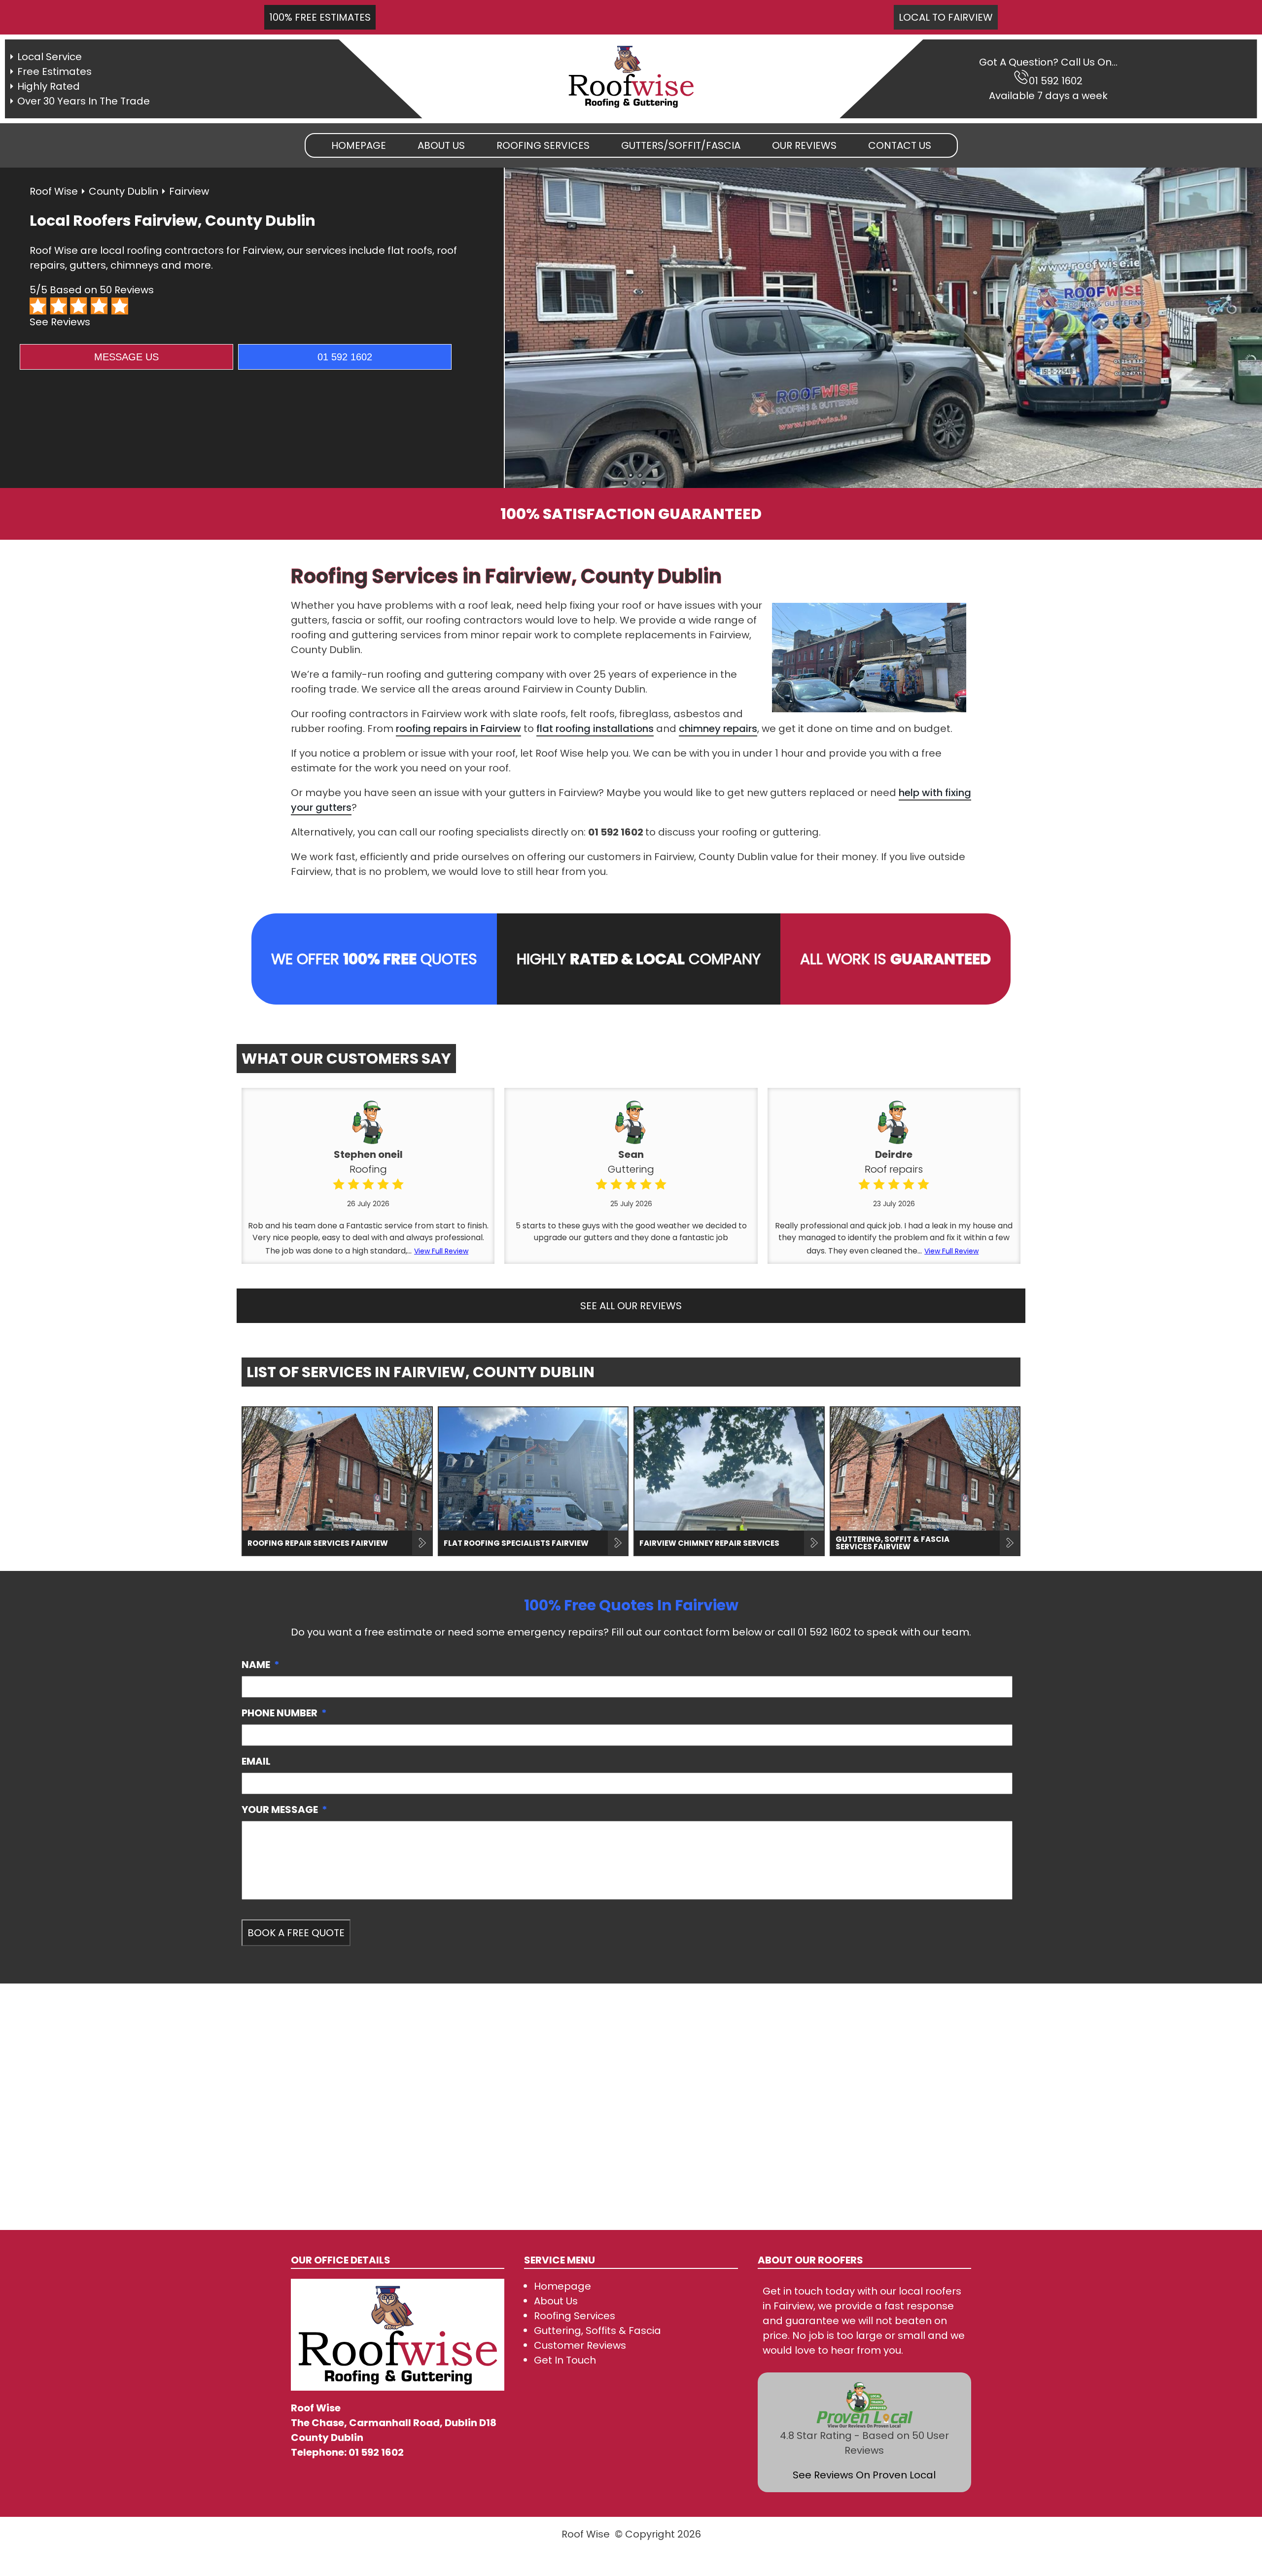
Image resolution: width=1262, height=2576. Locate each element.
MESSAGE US (126, 357)
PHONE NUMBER (284, 1713)
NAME (261, 1665)
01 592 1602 (1056, 81)
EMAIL (256, 1761)
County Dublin (123, 191)
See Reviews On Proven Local (864, 2475)
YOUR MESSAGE (284, 1810)
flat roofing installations (595, 729)
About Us (556, 2301)
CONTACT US (900, 145)
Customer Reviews (580, 2345)
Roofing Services (575, 2316)
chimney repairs (718, 729)
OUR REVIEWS (804, 145)
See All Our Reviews (631, 1306)
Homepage (359, 145)
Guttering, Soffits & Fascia (597, 2331)
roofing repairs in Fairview (458, 729)
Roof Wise (54, 191)
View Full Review (441, 1251)
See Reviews (60, 322)
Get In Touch (565, 2360)
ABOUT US (441, 145)
